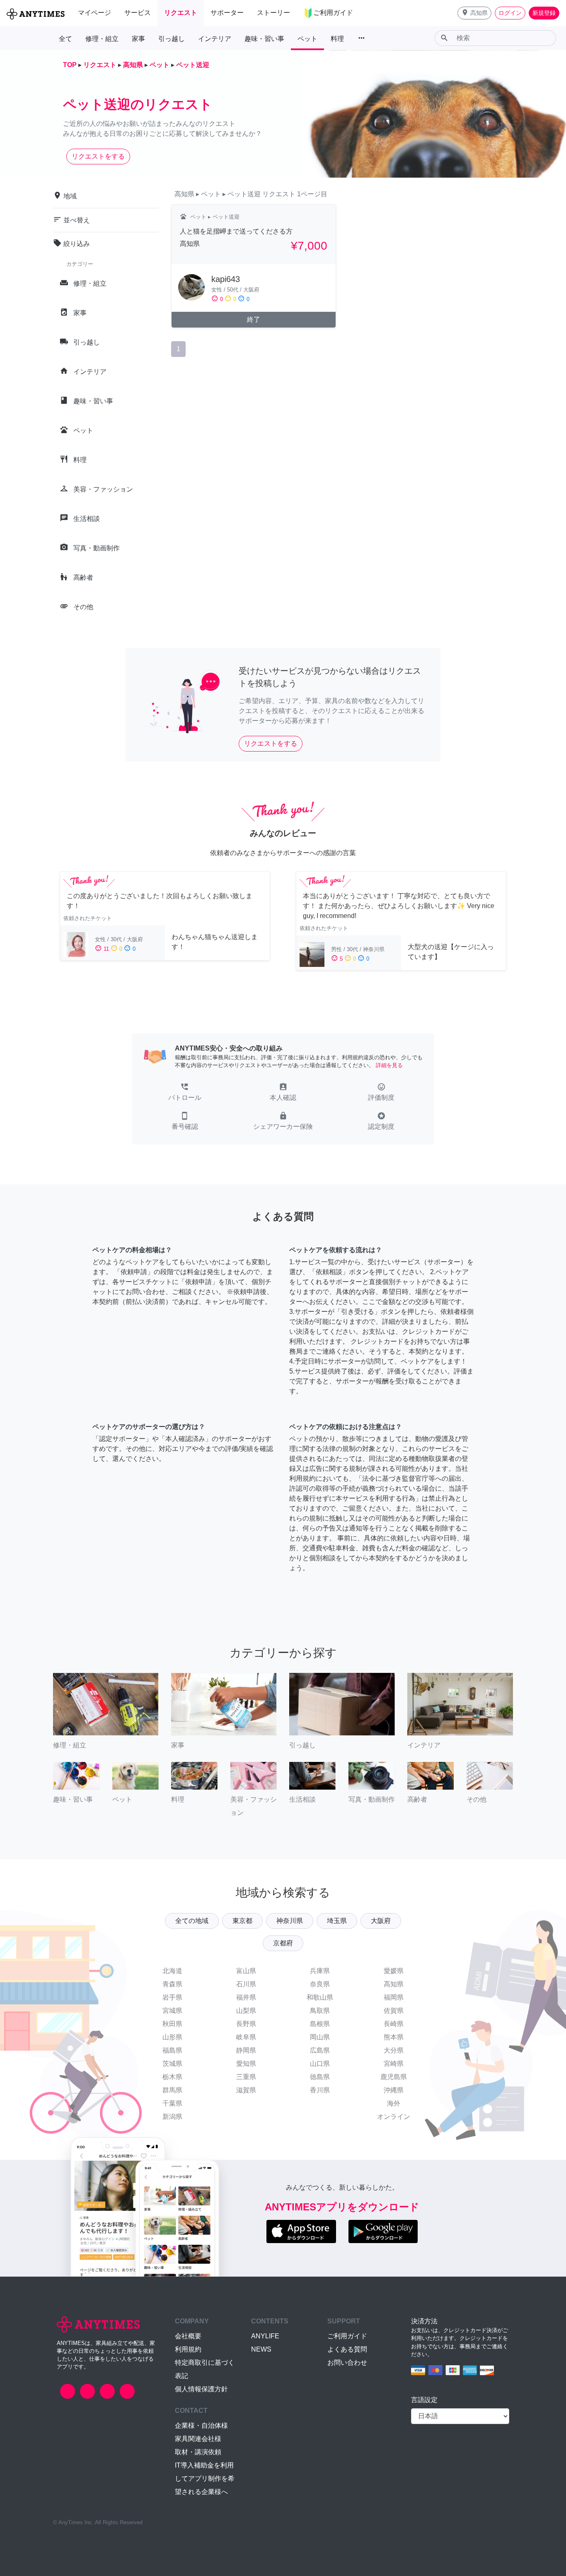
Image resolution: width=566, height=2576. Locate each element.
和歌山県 (320, 1997)
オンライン (394, 2117)
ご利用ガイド (347, 2336)
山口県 (320, 2064)
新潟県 (172, 2117)
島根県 (320, 2024)
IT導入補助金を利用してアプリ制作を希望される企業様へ (205, 2478)
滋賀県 (246, 2090)
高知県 (394, 1984)
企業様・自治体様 (201, 2425)
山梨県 (246, 2011)
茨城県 (172, 2064)
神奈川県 (290, 1921)
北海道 (172, 1971)
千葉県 (172, 2103)
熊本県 (394, 2037)
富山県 (246, 1971)
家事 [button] (138, 39)
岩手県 (172, 1997)
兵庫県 (320, 1971)
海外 (394, 2103)
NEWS (261, 2349)
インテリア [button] (215, 39)
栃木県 (172, 2077)
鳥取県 (320, 2011)
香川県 (320, 2090)
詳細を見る (389, 1065)
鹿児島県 (394, 2077)
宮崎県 (394, 2064)
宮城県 (172, 2011)
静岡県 (246, 2050)
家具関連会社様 (198, 2439)
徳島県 (320, 2077)
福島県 (172, 2050)
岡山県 (320, 2037)
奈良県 (320, 1984)
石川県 (246, 1984)
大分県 (394, 2050)
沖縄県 (394, 2090)
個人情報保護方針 (201, 2389)
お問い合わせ (347, 2363)
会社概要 (188, 2336)
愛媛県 (394, 1971)
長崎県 (394, 2024)
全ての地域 (192, 1921)
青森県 (172, 1984)
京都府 (283, 1943)
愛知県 (246, 2064)
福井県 (246, 1997)
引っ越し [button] (172, 39)
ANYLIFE (265, 2336)
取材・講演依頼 (198, 2452)
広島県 (320, 2050)
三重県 (246, 2077)
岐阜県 (246, 2037)
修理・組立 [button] (102, 39)
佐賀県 (394, 2011)
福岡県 (394, 1997)
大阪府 (381, 1921)
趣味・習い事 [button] (264, 39)
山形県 (172, 2037)
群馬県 (172, 2090)
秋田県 (172, 2024)
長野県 (246, 2024)
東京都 (242, 1921)
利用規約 (188, 2349)
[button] (474, 13)
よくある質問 (347, 2349)
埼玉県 (337, 1921)
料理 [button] (337, 39)
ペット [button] (307, 39)
